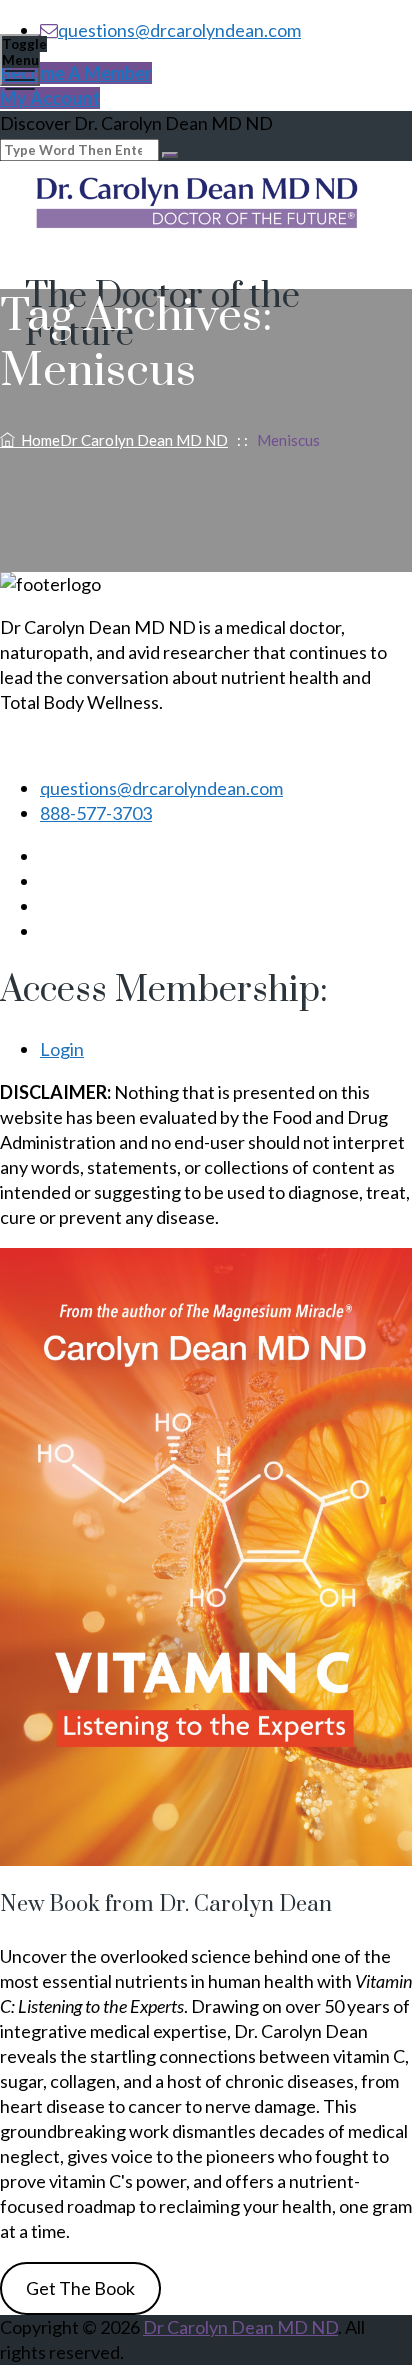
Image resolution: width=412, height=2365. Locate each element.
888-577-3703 (96, 813)
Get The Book (80, 2288)
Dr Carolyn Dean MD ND (240, 2327)
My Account (50, 98)
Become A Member (76, 73)
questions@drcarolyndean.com (179, 30)
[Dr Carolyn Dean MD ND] (203, 206)
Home (121, 440)
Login (62, 1049)
